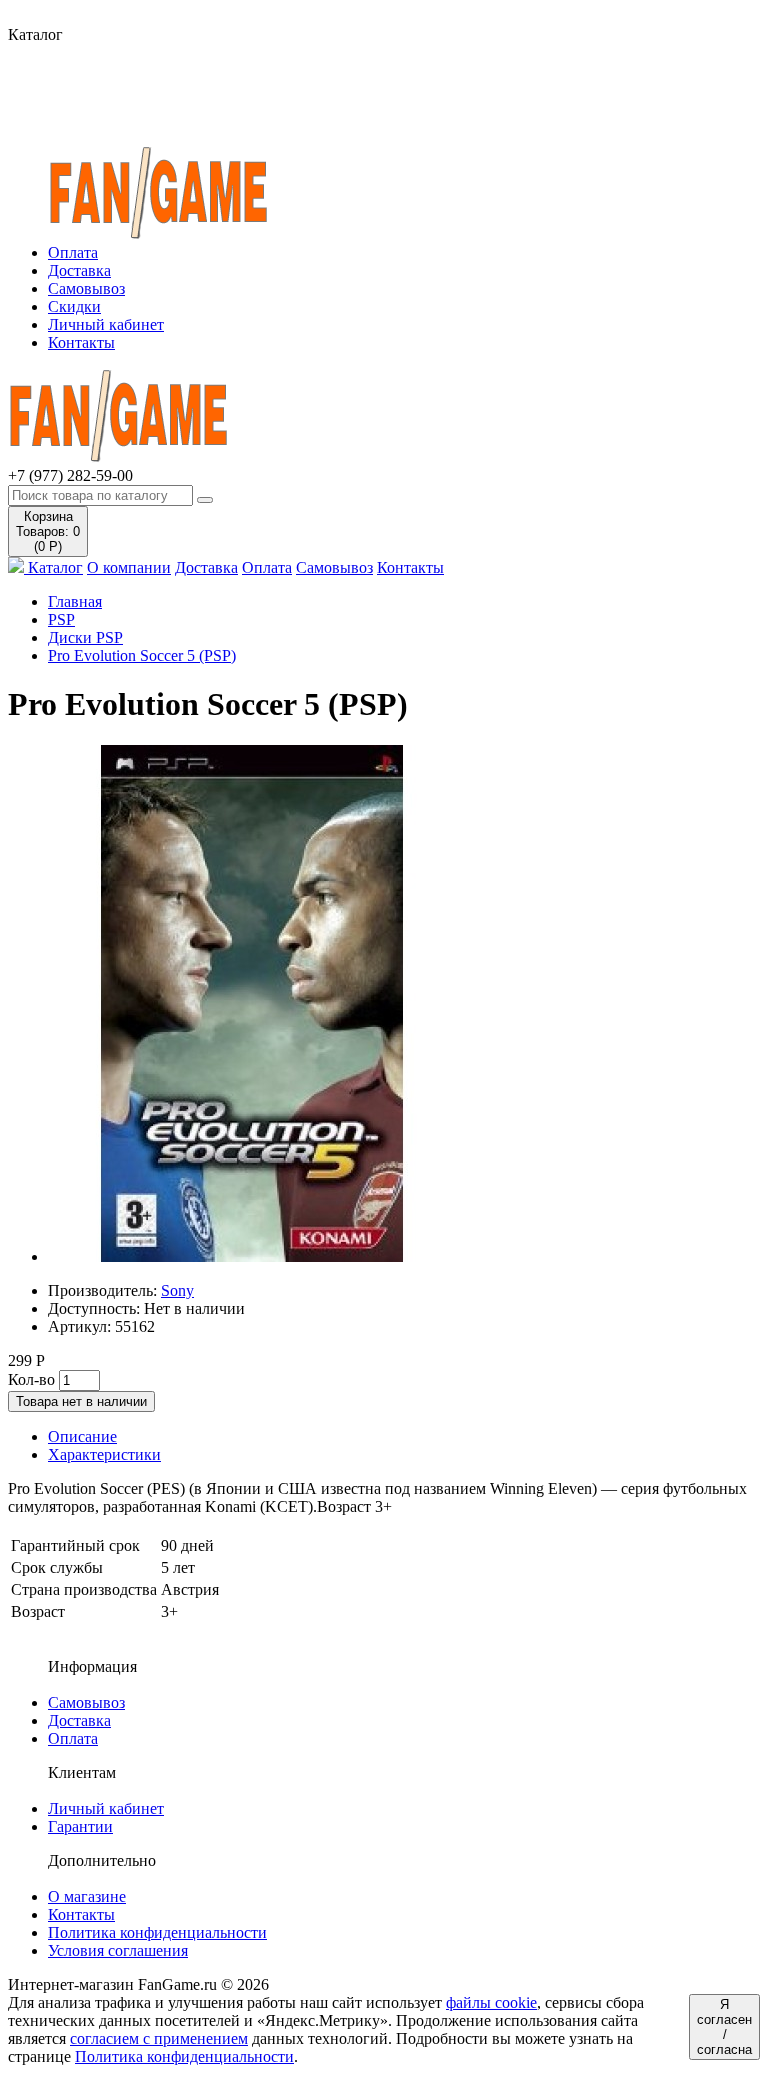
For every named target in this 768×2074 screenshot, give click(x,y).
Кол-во (31, 1379)
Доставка (79, 270)
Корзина (48, 531)
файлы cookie (491, 2002)
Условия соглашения (118, 1950)
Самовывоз (86, 288)
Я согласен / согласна (724, 2027)
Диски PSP (85, 637)
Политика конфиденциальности (157, 1932)
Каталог (53, 567)
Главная (75, 601)
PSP (61, 619)
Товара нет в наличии (81, 1401)
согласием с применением (159, 2038)
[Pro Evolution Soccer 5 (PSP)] (252, 1256)
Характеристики (104, 1454)
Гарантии (80, 1826)
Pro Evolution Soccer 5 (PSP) (142, 655)
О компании (129, 567)
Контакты (81, 342)
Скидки (74, 306)
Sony (177, 1290)
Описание (82, 1436)
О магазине (87, 1896)
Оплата (73, 252)
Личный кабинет (106, 324)
